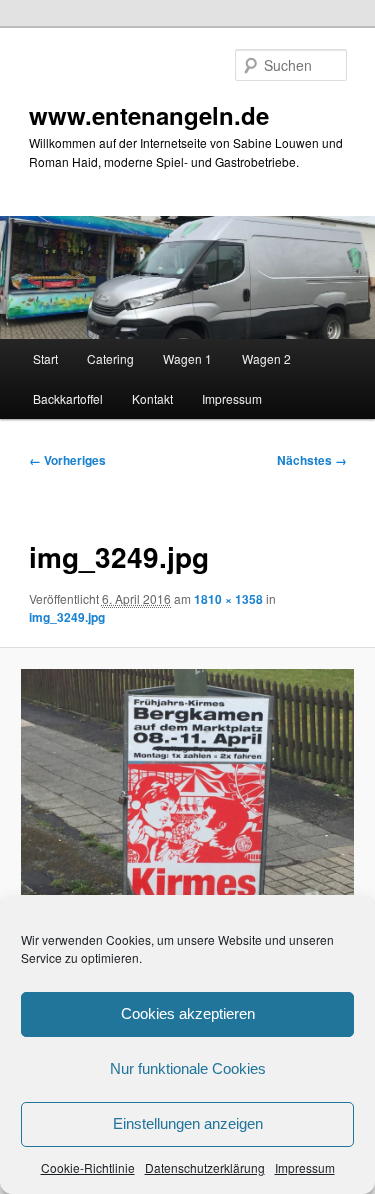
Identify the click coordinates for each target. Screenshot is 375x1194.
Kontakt (152, 398)
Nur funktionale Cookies (188, 1068)
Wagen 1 (187, 358)
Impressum (305, 1167)
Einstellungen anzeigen (188, 1123)
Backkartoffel (68, 398)
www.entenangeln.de (149, 115)
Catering (110, 358)
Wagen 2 (266, 358)
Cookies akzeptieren (188, 1013)
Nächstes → (312, 460)
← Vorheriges (67, 460)
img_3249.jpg (67, 617)
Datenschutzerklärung (205, 1167)
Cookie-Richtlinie (88, 1167)
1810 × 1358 (228, 599)
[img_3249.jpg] (187, 793)
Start (45, 358)
